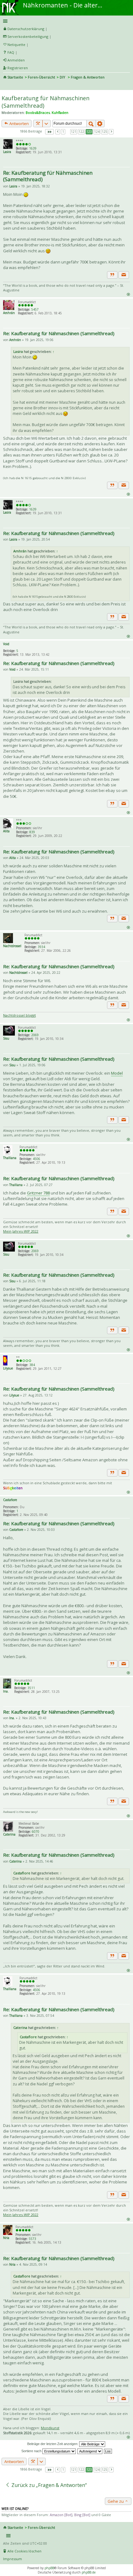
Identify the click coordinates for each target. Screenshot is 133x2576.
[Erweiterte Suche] (100, 124)
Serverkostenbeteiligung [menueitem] (28, 36)
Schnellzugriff (65, 21)
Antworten (19, 124)
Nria (6, 2238)
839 (32, 832)
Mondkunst (50, 2428)
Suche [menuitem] (6, 86)
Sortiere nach (32, 2451)
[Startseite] (10, 2)
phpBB (49, 2568)
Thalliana (10, 1158)
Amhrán (9, 313)
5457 (35, 309)
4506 (36, 1159)
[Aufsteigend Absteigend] (90, 2451)
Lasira (7, 152)
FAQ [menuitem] (11, 52)
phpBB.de (89, 2572)
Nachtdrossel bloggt (19, 1015)
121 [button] (74, 132)
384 (32, 1365)
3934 (41, 947)
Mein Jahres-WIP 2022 (21, 1231)
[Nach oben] (128, 294)
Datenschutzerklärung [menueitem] (26, 29)
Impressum (13, 2559)
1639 (33, 148)
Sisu (6, 1038)
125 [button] (105, 132)
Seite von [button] (49, 132)
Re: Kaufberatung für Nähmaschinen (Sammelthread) (48, 176)
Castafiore (10, 1500)
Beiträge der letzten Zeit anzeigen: (53, 2444)
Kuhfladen (60, 112)
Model (117, 1073)
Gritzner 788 (38, 1193)
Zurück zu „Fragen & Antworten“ (49, 2485)
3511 (31, 1688)
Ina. (6, 1691)
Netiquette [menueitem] (16, 45)
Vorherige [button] (58, 132)
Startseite (15, 77)
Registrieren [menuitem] (18, 68)
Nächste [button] (111, 132)
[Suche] (91, 124)
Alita (6, 831)
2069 (35, 1035)
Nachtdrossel (12, 946)
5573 (32, 2239)
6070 (36, 1832)
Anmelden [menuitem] (16, 60)
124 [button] (97, 132)
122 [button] (81, 132)
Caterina (9, 1834)
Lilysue (8, 1368)
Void (6, 644)
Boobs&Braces (38, 112)
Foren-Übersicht (41, 77)
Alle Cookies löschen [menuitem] (24, 2551)
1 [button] (63, 132)
